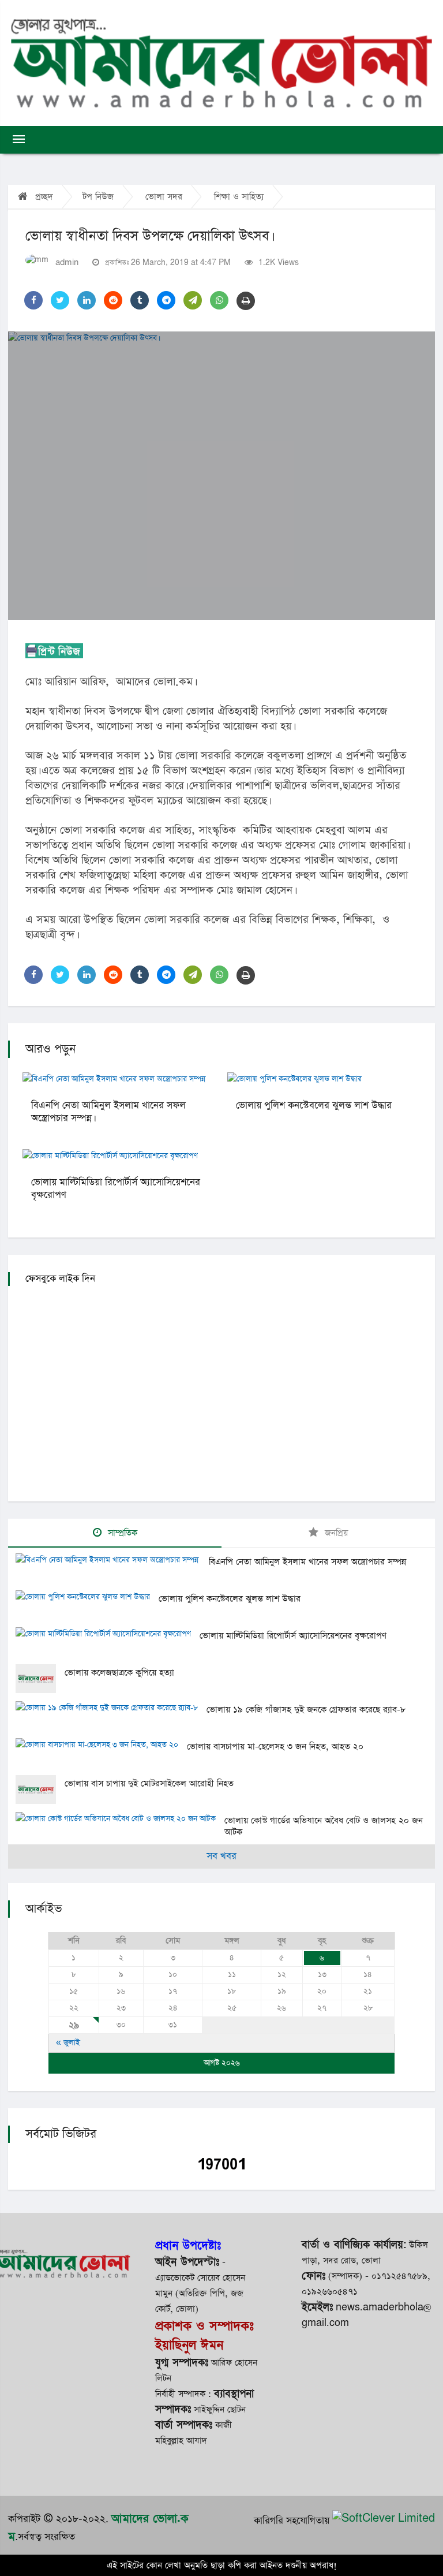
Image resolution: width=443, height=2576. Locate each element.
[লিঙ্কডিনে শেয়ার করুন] (87, 300)
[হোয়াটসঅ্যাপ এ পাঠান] (219, 300)
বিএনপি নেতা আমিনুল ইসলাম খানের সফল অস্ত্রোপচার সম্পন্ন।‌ (108, 1112)
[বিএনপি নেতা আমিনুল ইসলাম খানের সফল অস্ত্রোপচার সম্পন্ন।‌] (112, 1561)
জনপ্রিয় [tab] (335, 1533)
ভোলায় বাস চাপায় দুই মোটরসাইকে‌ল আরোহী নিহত (149, 1783)
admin (67, 262)
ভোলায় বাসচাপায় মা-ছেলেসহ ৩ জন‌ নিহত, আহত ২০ (275, 1746)
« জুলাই (68, 2043)
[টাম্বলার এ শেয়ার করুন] (140, 300)
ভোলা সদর (164, 197)
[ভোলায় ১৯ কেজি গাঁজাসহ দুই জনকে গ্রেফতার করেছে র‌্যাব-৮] (111, 1709)
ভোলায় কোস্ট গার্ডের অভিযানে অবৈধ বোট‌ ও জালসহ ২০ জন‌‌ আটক (324, 1826)
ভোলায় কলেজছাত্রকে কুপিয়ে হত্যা (119, 1673)
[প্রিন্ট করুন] (246, 301)
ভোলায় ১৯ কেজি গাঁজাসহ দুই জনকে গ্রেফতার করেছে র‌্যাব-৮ (306, 1710)
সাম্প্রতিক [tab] (121, 1533)
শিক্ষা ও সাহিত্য (239, 197)
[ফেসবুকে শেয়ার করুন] (33, 300)
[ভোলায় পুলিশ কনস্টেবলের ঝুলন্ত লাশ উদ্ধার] (87, 1598)
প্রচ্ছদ (43, 197)
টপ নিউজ (98, 197)
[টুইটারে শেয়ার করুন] (60, 300)
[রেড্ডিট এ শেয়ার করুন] (113, 300)
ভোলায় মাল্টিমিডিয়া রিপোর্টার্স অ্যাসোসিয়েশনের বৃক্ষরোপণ (116, 1189)
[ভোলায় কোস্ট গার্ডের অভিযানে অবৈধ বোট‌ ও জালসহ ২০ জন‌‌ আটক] (120, 1820)
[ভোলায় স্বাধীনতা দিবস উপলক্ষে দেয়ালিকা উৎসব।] (221, 476)
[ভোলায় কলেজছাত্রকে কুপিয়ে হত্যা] (40, 1679)
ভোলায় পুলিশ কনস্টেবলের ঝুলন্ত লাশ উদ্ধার (314, 1106)
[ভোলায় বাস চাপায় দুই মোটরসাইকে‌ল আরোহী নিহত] (40, 1790)
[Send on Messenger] (166, 300)
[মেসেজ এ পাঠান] (193, 300)
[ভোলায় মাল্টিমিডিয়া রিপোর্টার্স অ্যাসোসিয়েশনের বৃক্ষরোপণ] (108, 1635)
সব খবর (221, 1856)
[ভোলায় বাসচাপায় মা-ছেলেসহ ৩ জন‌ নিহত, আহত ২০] (101, 1746)
